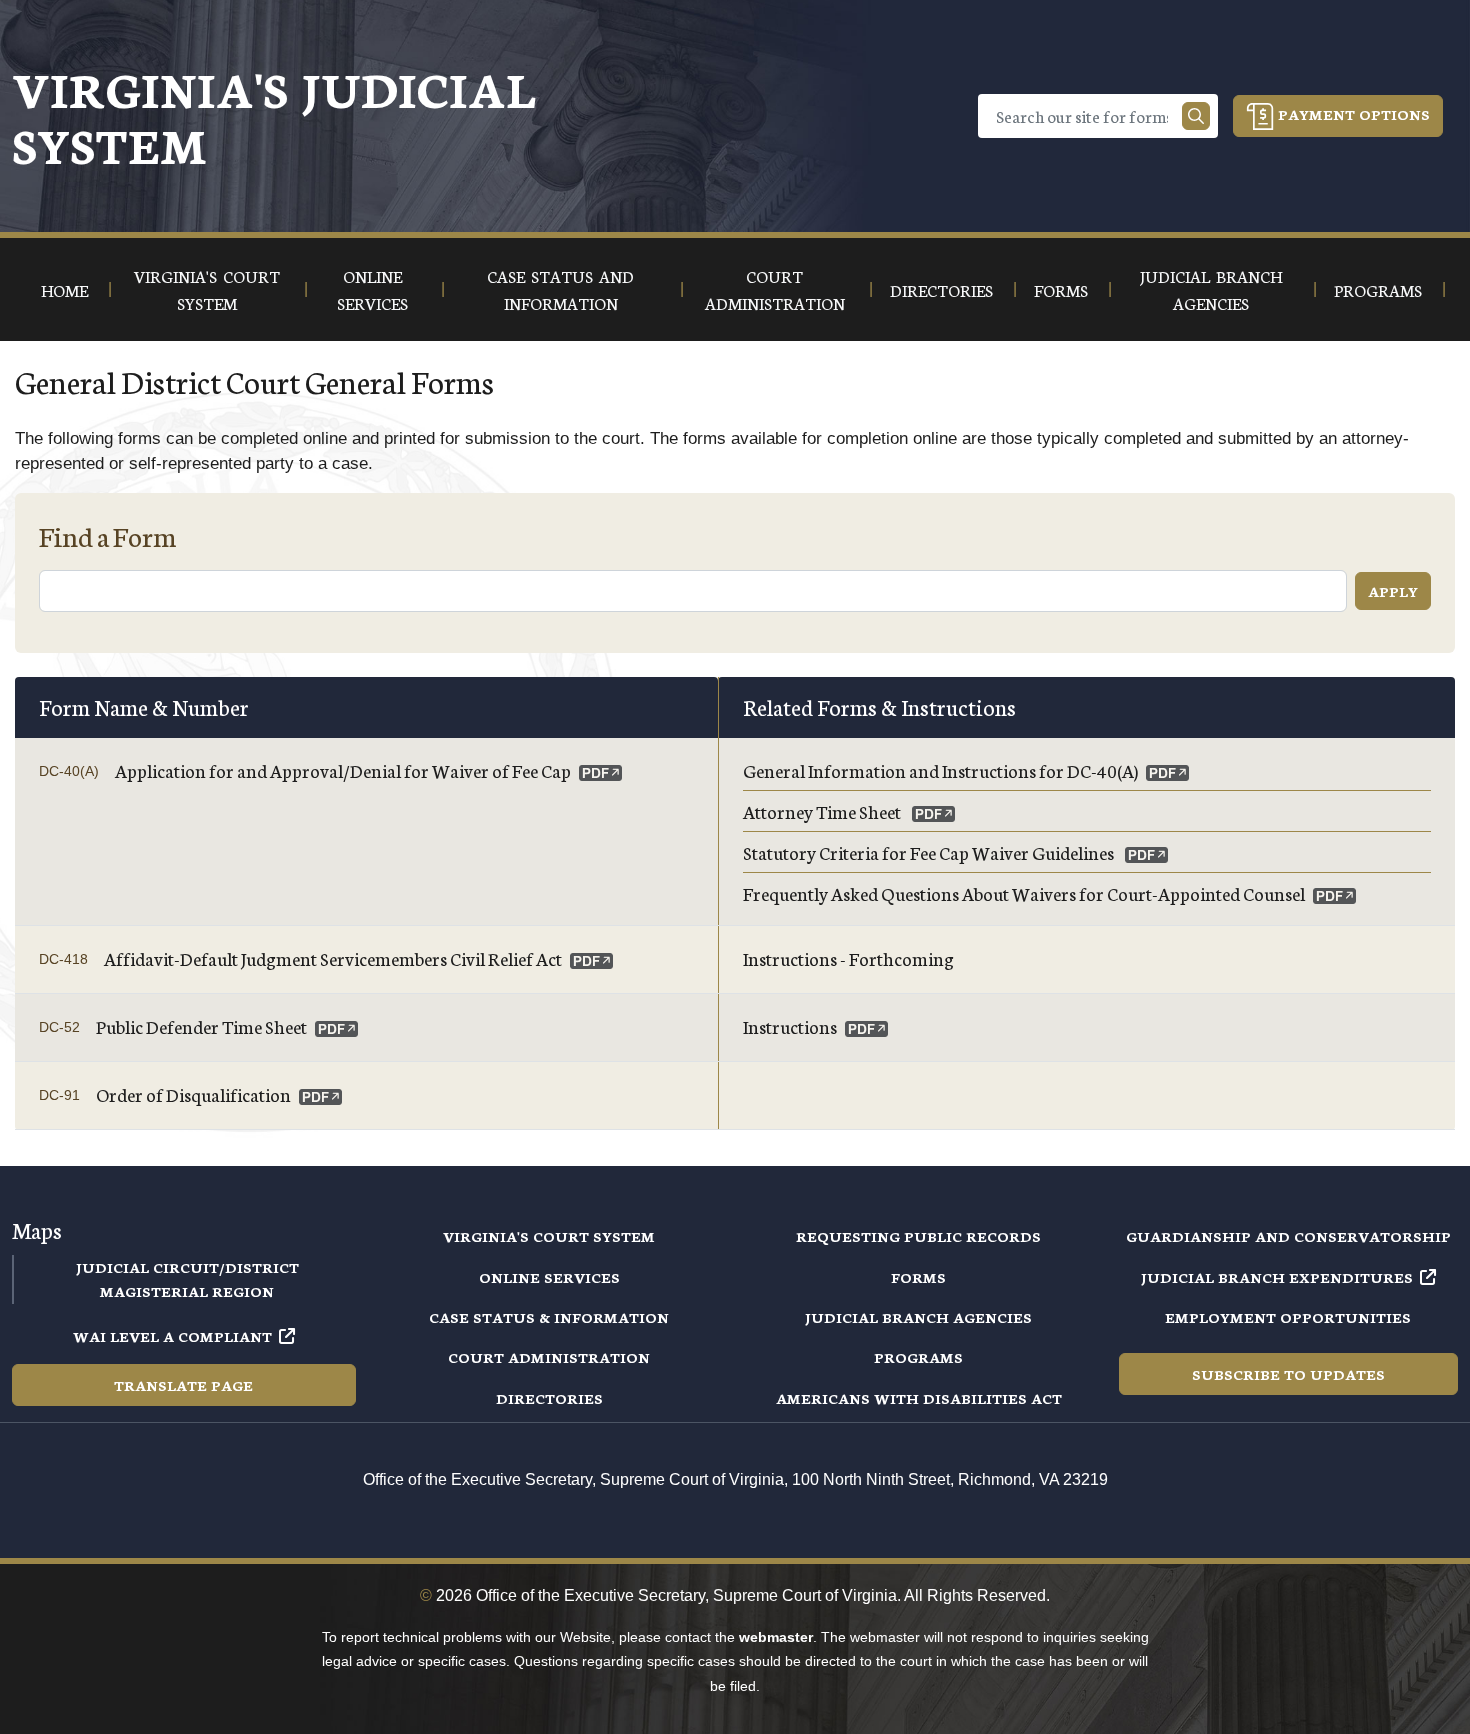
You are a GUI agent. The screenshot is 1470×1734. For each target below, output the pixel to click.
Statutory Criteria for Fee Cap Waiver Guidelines (930, 852)
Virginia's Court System (549, 1236)
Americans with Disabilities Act (919, 1398)
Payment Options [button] (1352, 114)
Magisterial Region (187, 1291)
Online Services (549, 1277)
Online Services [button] (372, 289)
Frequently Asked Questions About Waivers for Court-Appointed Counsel (1024, 893)
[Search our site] (1196, 116)
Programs (918, 1357)
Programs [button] (1378, 289)
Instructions (790, 1026)
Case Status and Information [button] (560, 289)
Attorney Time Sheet (823, 811)
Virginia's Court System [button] (207, 289)
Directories (549, 1398)
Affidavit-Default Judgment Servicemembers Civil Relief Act (333, 958)
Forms (918, 1277)
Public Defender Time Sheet (201, 1026)
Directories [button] (941, 289)
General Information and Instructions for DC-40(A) (940, 770)
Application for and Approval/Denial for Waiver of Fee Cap (343, 770)
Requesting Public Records (918, 1236)
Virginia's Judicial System (274, 115)
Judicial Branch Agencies (918, 1317)
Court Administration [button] (775, 289)
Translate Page (183, 1385)
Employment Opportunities (1288, 1317)
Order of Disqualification (193, 1094)
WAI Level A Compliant (172, 1336)
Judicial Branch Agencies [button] (1211, 289)
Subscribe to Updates (1288, 1374)
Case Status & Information (549, 1317)
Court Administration (549, 1357)
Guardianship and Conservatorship (1288, 1236)
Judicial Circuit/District (187, 1267)
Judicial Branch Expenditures (1277, 1277)
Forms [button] (1061, 289)
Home (64, 289)
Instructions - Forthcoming (848, 958)
